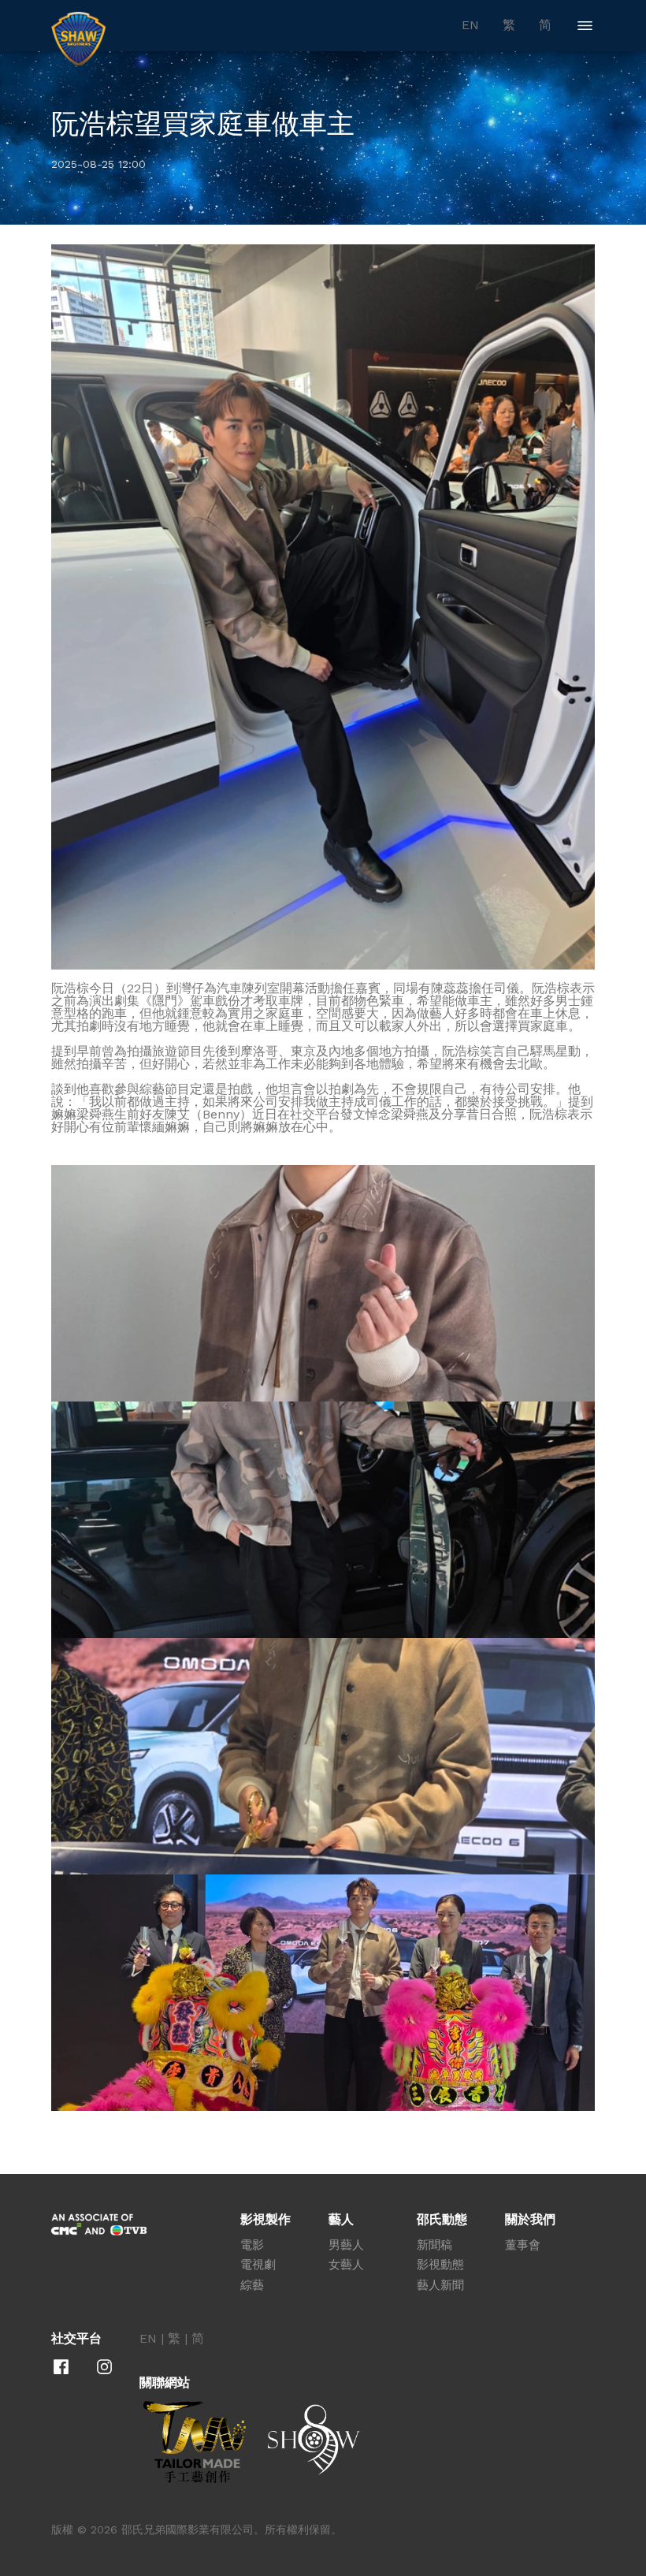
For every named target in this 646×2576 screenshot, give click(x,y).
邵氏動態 (442, 2220)
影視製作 (265, 2220)
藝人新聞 (440, 2285)
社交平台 (76, 2339)
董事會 (523, 2245)
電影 (252, 2245)
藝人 (341, 2220)
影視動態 (440, 2265)
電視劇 (258, 2265)
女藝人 (346, 2265)
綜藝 (252, 2285)
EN (470, 25)
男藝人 (346, 2245)
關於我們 (530, 2220)
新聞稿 (434, 2245)
